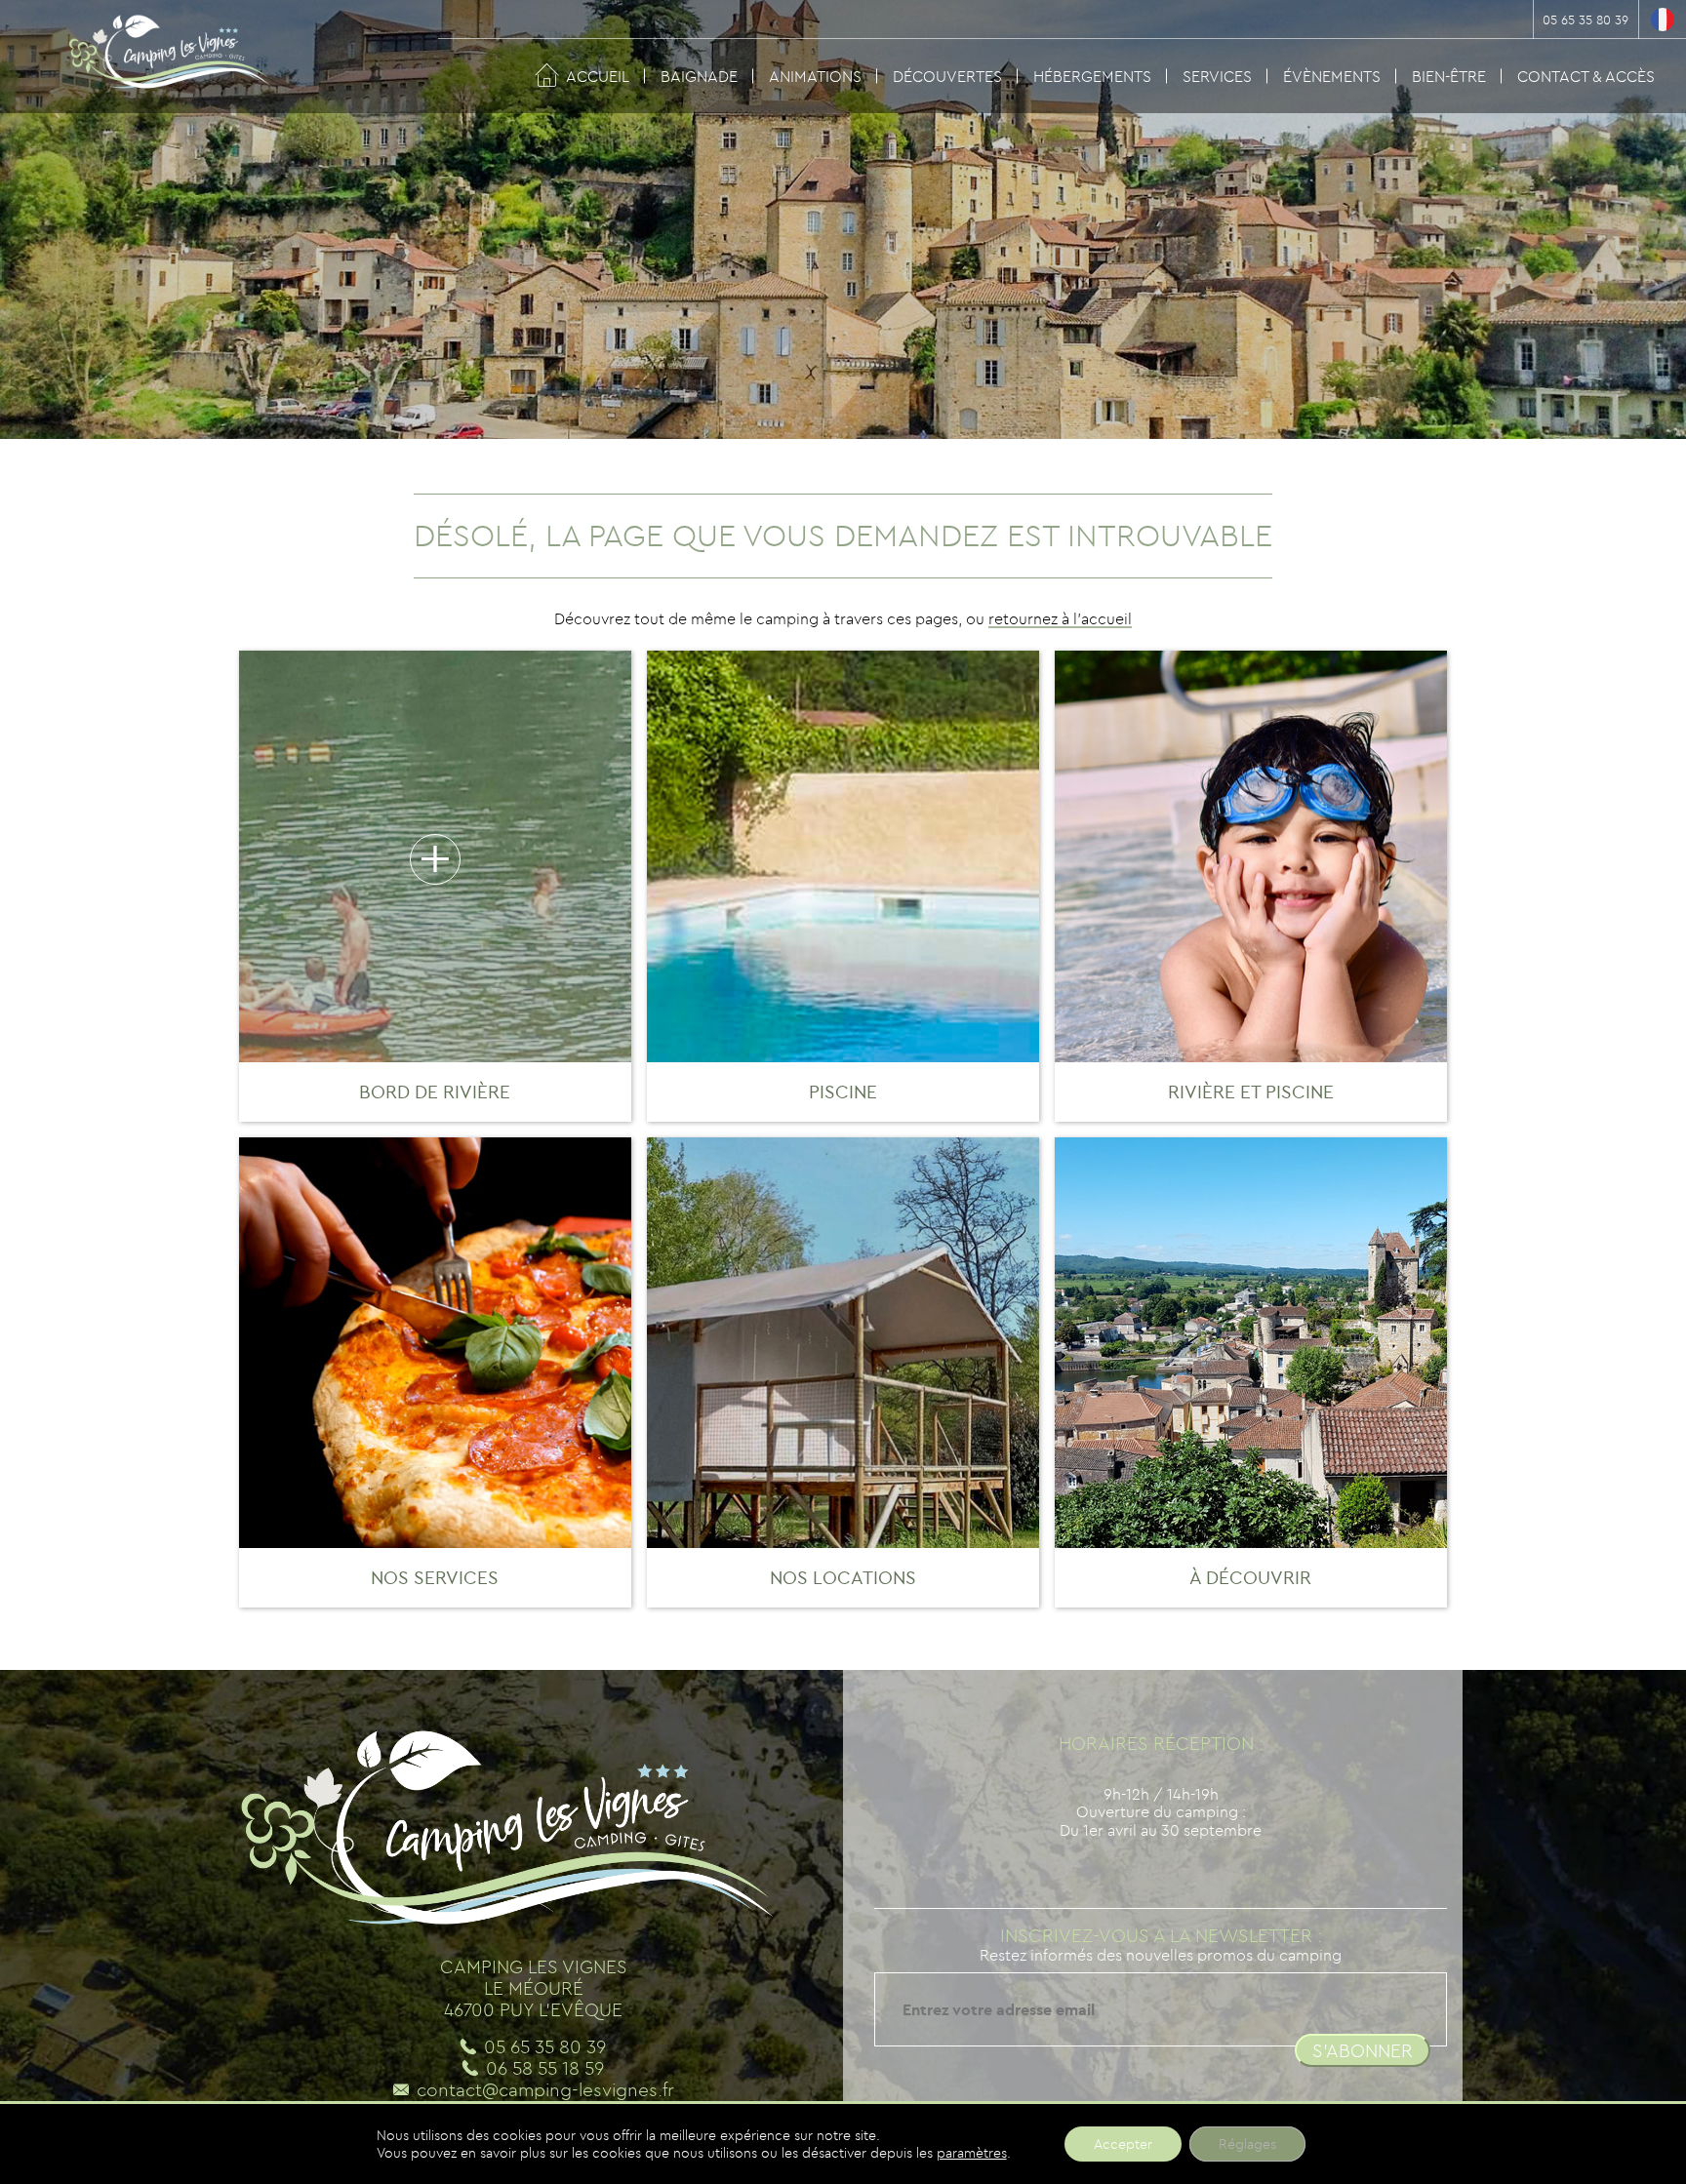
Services (1217, 76)
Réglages (1247, 2144)
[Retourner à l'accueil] (156, 59)
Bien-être (1449, 76)
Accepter (1123, 2144)
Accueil (598, 76)
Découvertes (947, 76)
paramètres (972, 2153)
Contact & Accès (1586, 76)
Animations (815, 76)
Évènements (1332, 76)
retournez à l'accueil (1060, 618)
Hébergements (1092, 76)
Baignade (699, 76)
